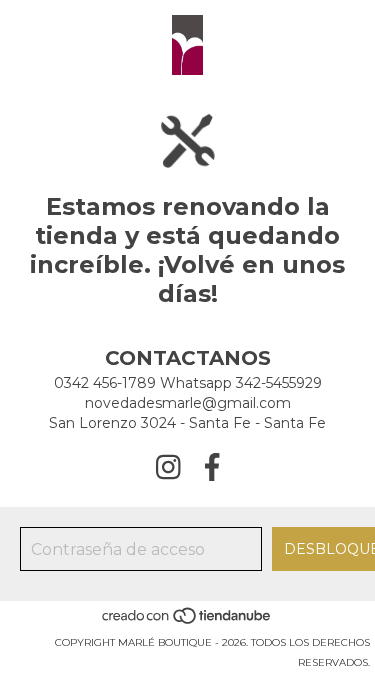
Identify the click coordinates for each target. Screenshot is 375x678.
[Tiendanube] (187, 622)
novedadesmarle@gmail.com (188, 403)
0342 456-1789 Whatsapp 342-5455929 (188, 383)
